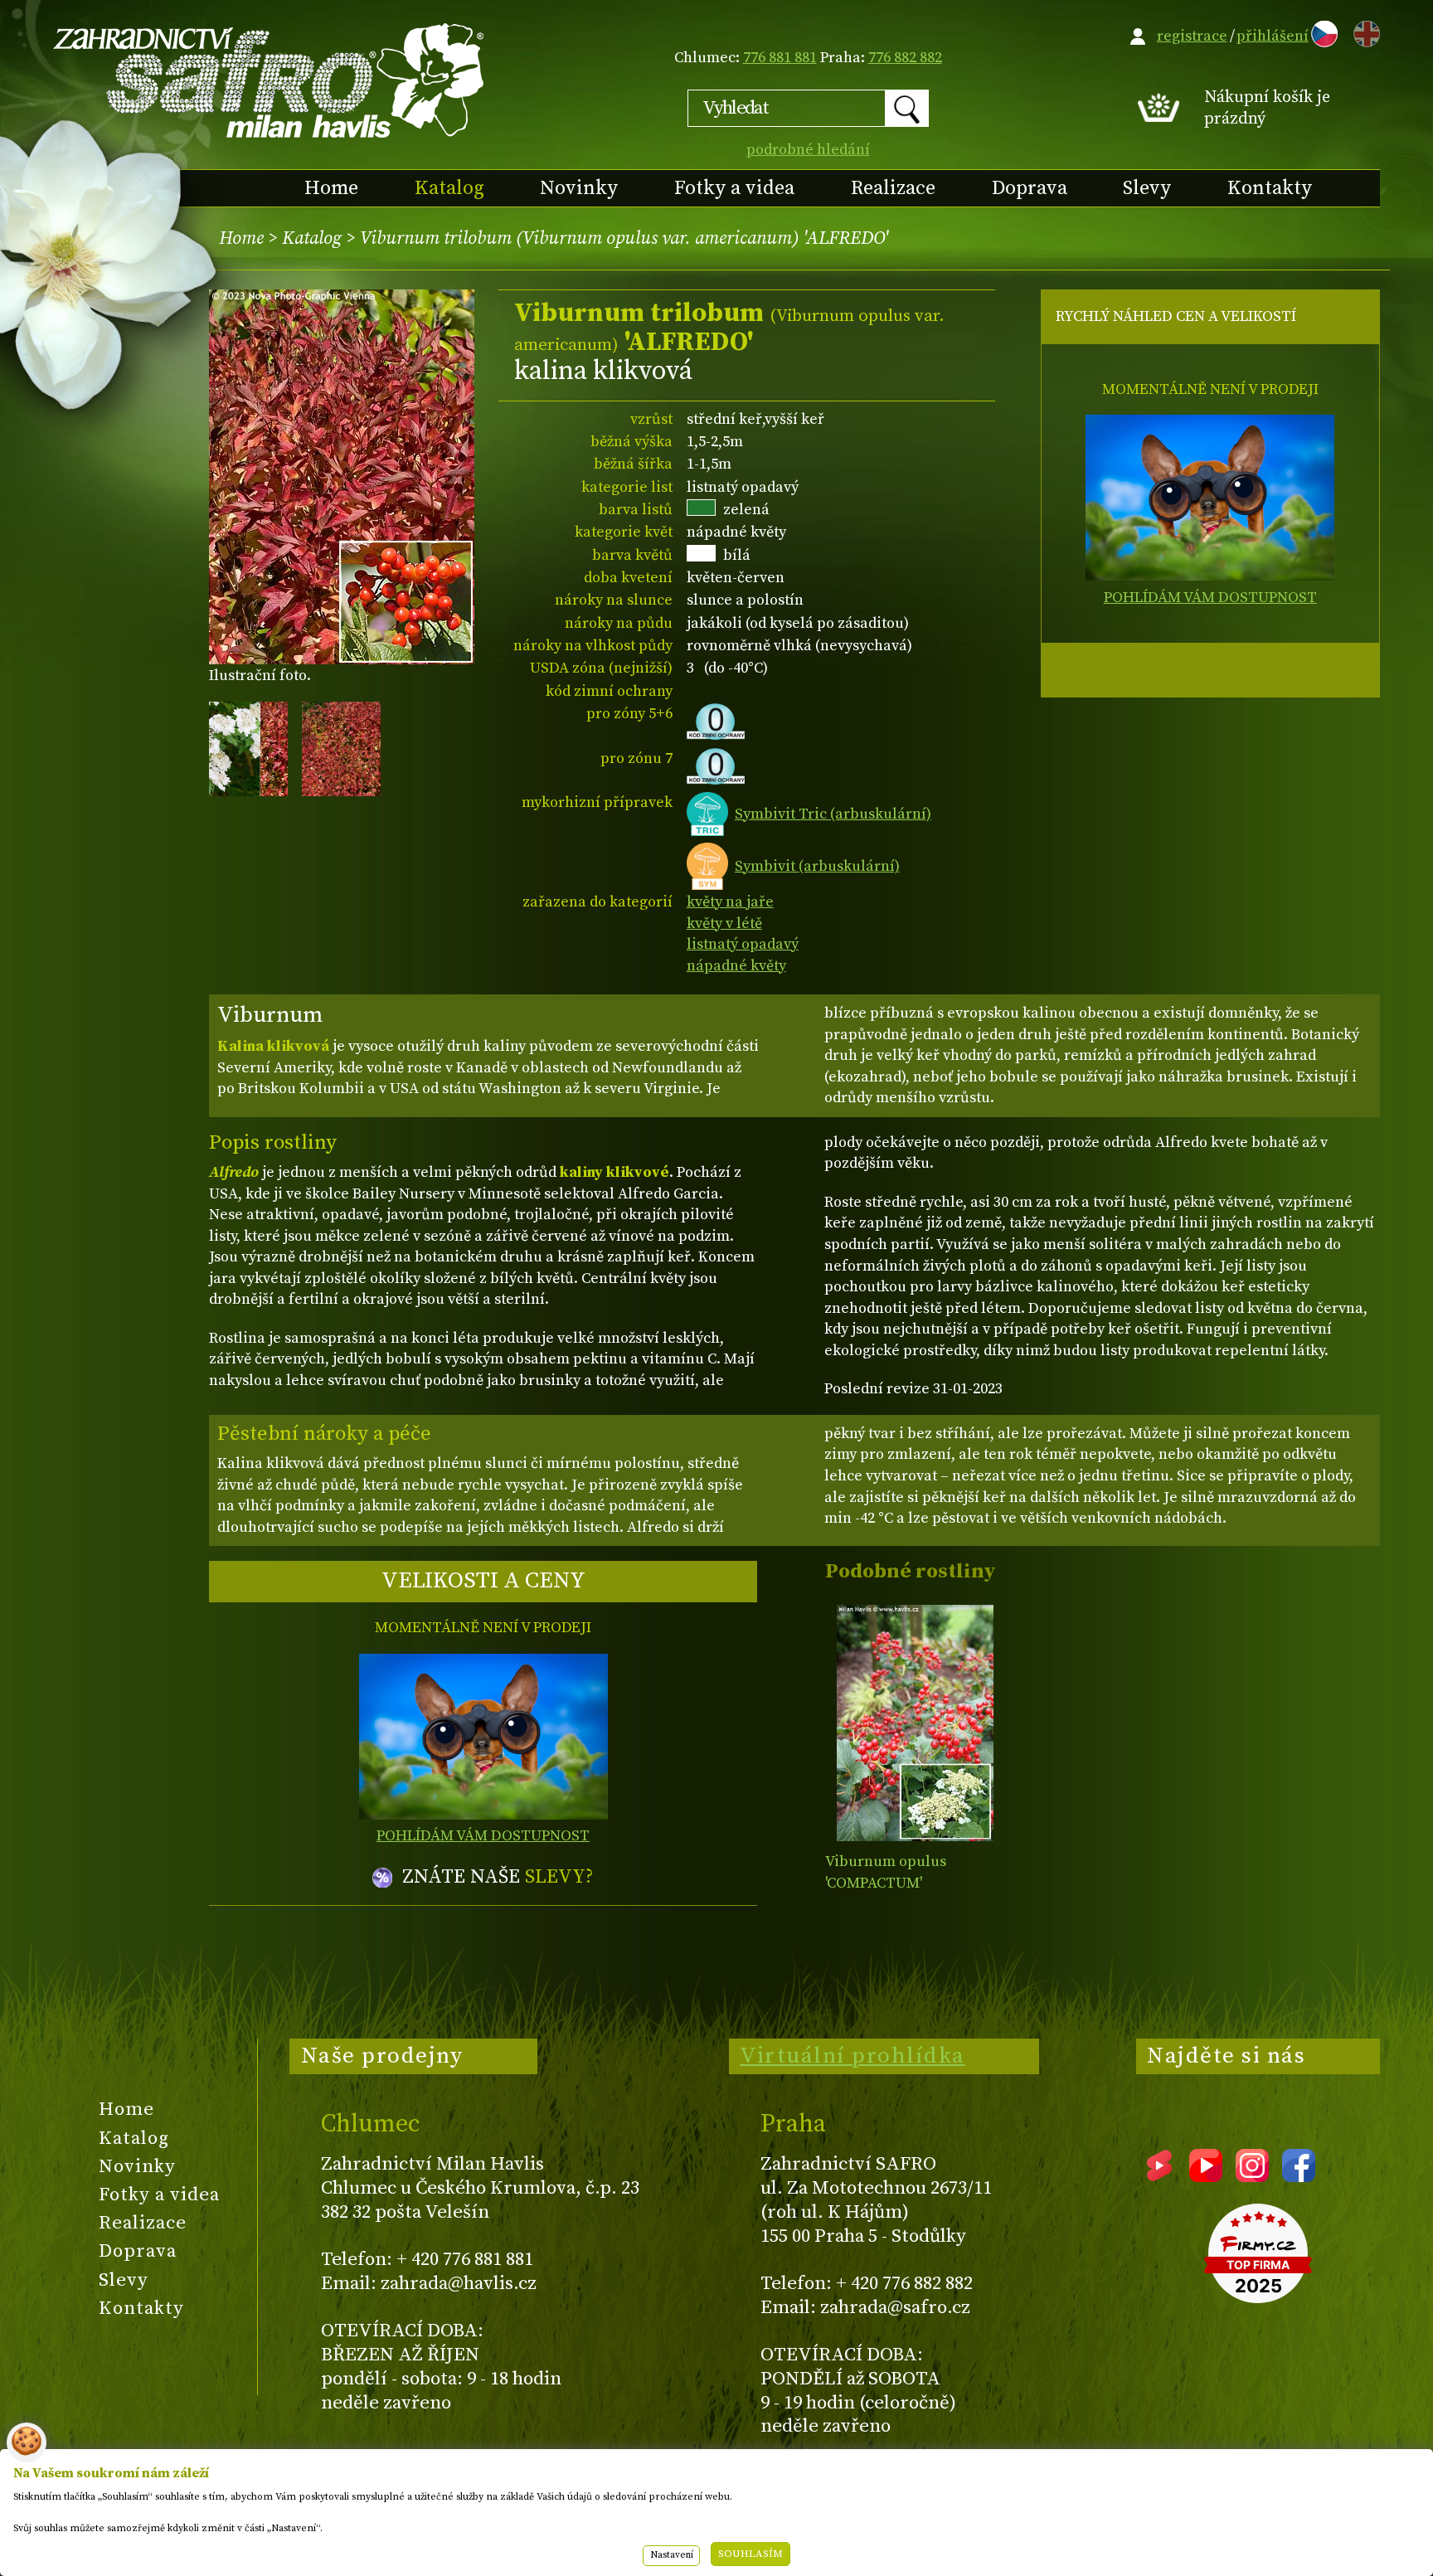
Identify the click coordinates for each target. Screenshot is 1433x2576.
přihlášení (1273, 36)
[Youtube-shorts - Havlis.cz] (1159, 2176)
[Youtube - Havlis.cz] (1206, 2176)
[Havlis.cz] (270, 80)
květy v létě (724, 923)
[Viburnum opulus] (915, 1723)
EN (1363, 31)
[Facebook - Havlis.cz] (1299, 2176)
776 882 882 (905, 58)
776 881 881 (780, 58)
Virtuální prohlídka (853, 2056)
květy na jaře (730, 902)
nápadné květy (736, 966)
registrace (1192, 36)
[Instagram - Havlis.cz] (1252, 2176)
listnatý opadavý (743, 944)
